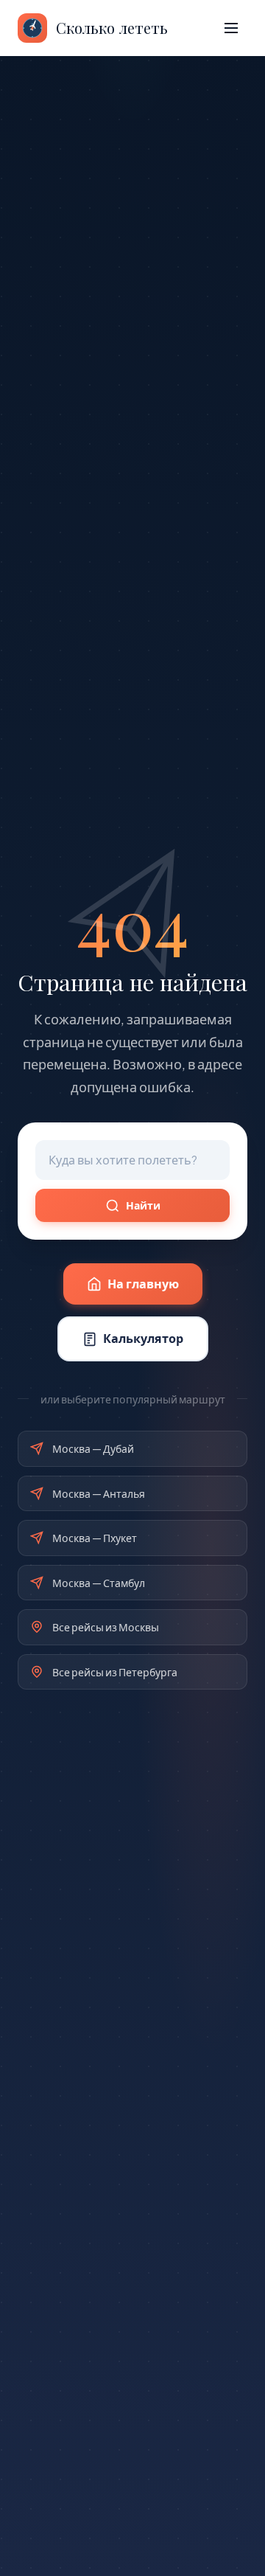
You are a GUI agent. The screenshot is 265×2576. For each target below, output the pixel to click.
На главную (143, 1284)
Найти (143, 1205)
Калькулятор (143, 1338)
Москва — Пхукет (95, 1538)
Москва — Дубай (93, 1448)
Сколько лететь (112, 28)
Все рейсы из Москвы (106, 1627)
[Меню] (231, 28)
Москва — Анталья (99, 1493)
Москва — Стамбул (99, 1583)
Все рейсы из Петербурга (115, 1672)
